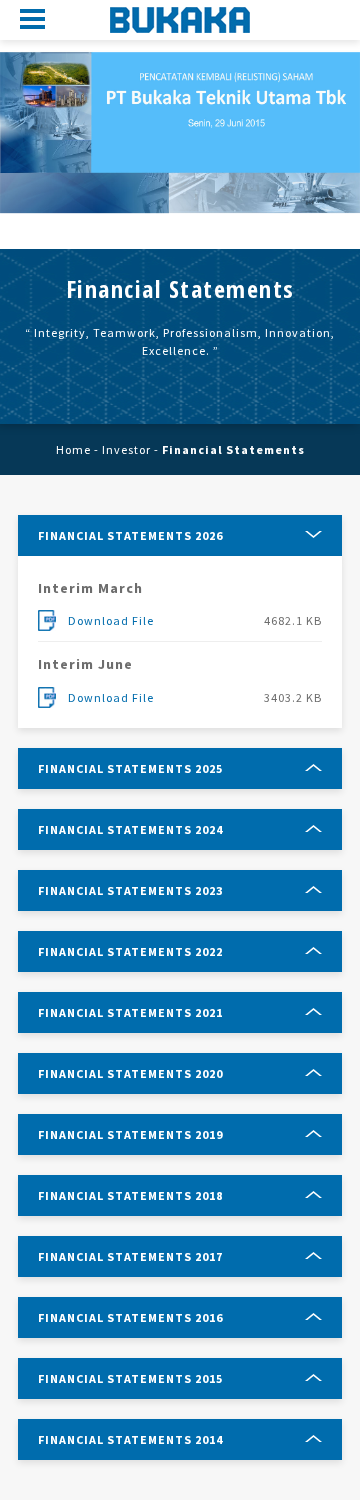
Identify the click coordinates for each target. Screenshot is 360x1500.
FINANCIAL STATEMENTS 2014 (130, 1439)
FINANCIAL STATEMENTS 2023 (130, 890)
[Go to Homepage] (180, 20)
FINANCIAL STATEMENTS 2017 (130, 1256)
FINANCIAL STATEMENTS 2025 (130, 768)
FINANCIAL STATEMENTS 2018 (130, 1195)
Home (73, 449)
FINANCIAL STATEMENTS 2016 (130, 1317)
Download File (111, 620)
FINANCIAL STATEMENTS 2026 (130, 535)
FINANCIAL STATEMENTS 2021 (130, 1012)
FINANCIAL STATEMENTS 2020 (130, 1073)
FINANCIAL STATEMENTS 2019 (130, 1134)
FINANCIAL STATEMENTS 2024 (130, 829)
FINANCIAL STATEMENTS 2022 (130, 951)
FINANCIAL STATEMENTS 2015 (130, 1378)
